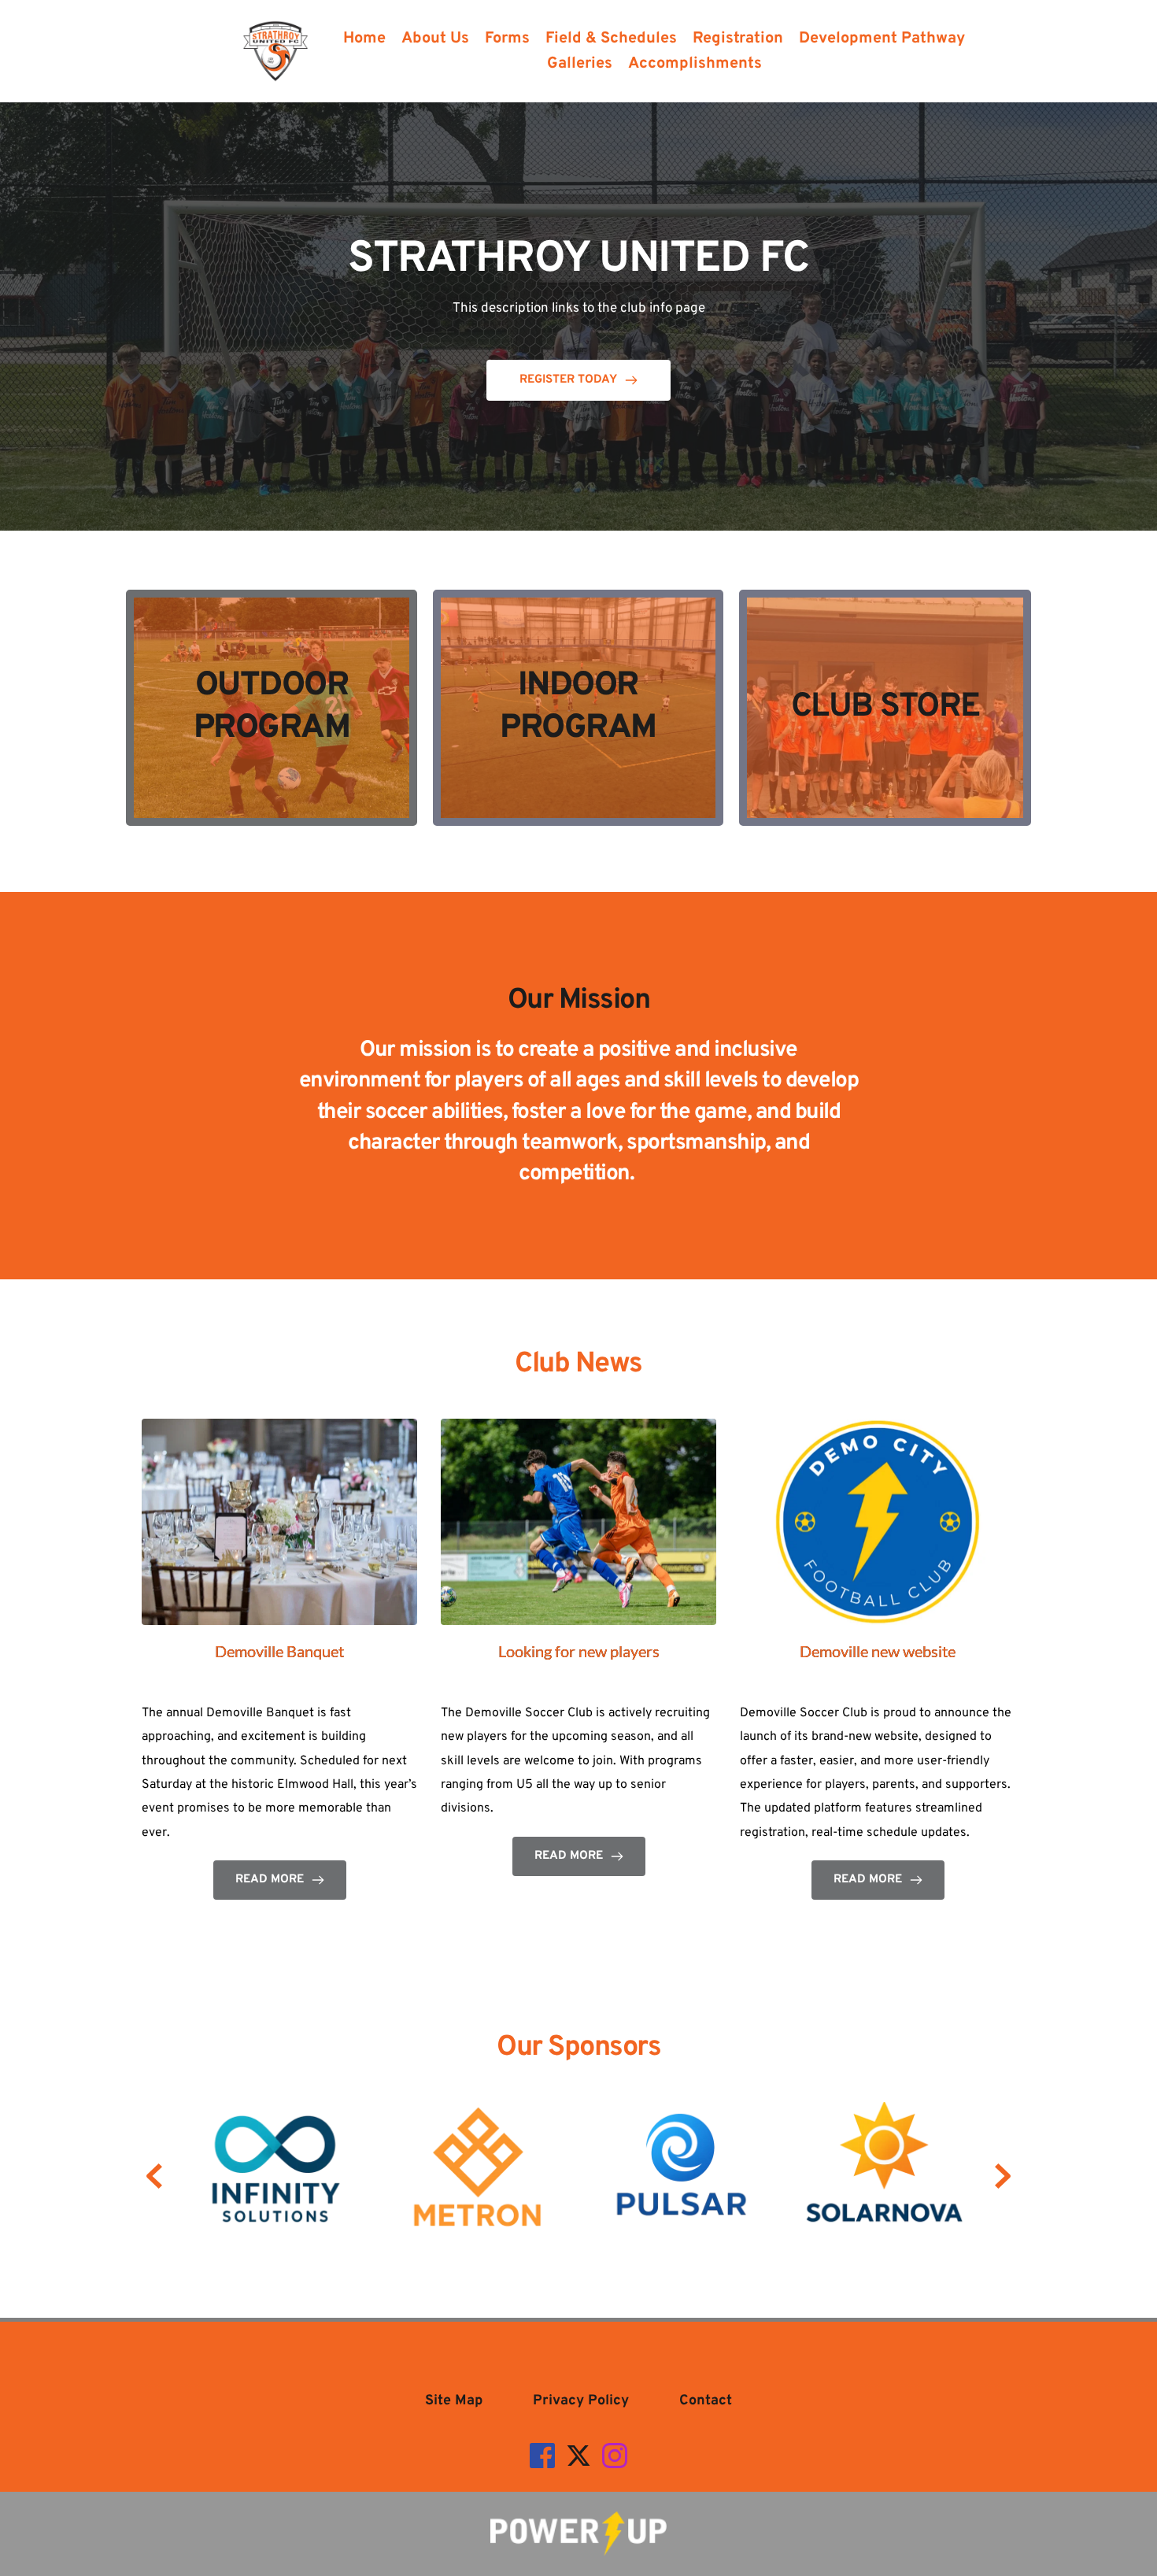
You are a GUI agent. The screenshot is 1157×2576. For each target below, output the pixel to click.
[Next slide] (1003, 2176)
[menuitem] (364, 39)
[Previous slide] (154, 2176)
